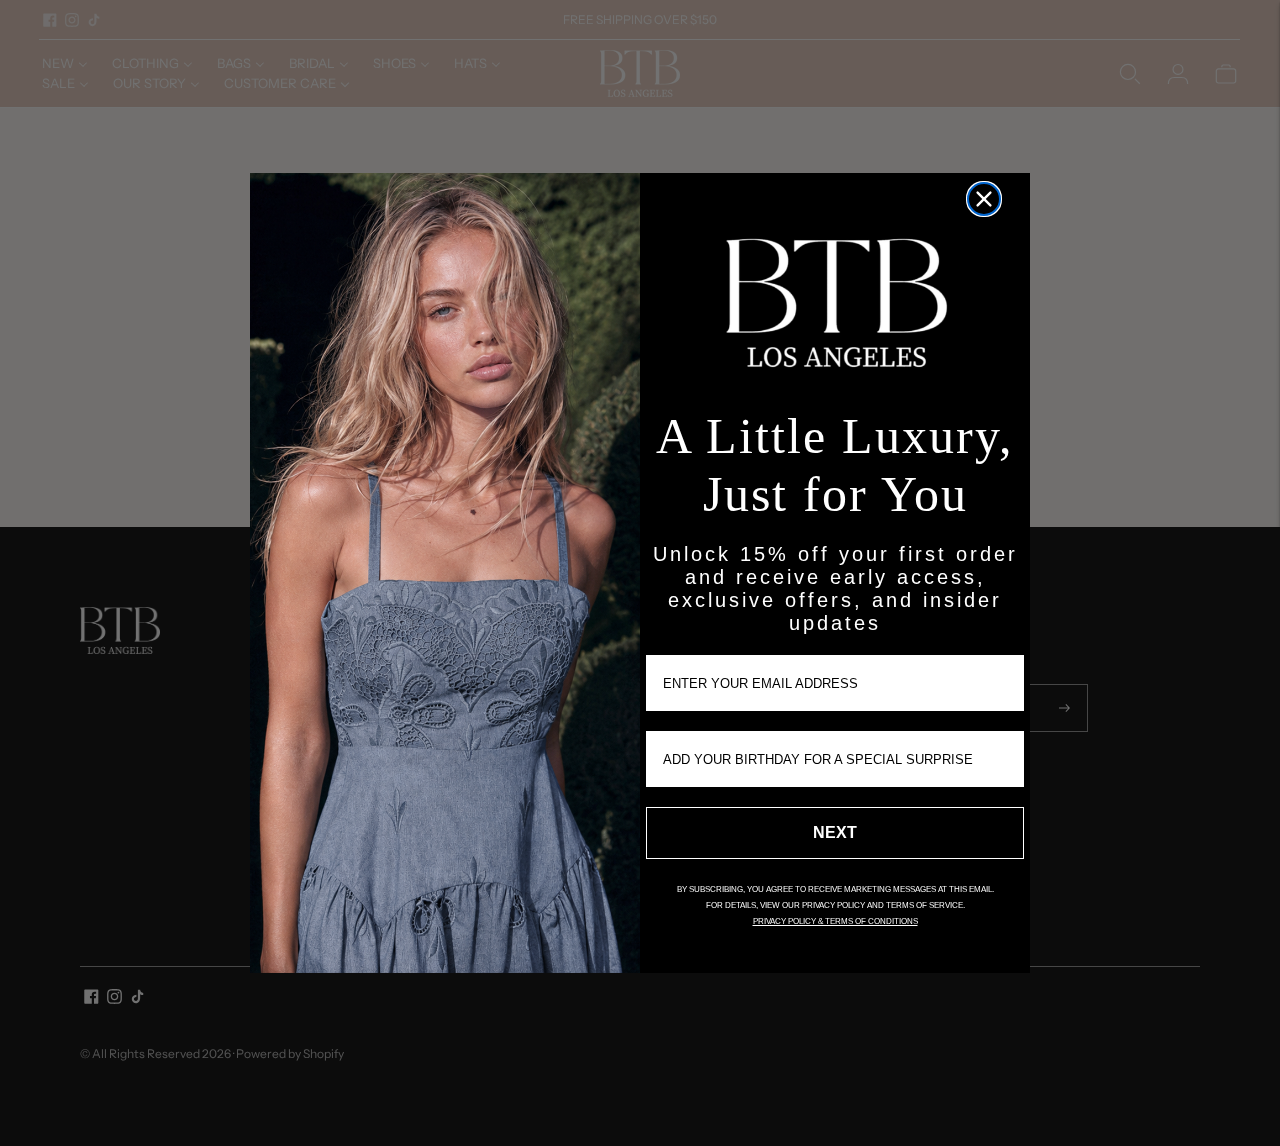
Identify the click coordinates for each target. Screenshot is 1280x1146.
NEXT (835, 832)
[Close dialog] (984, 199)
